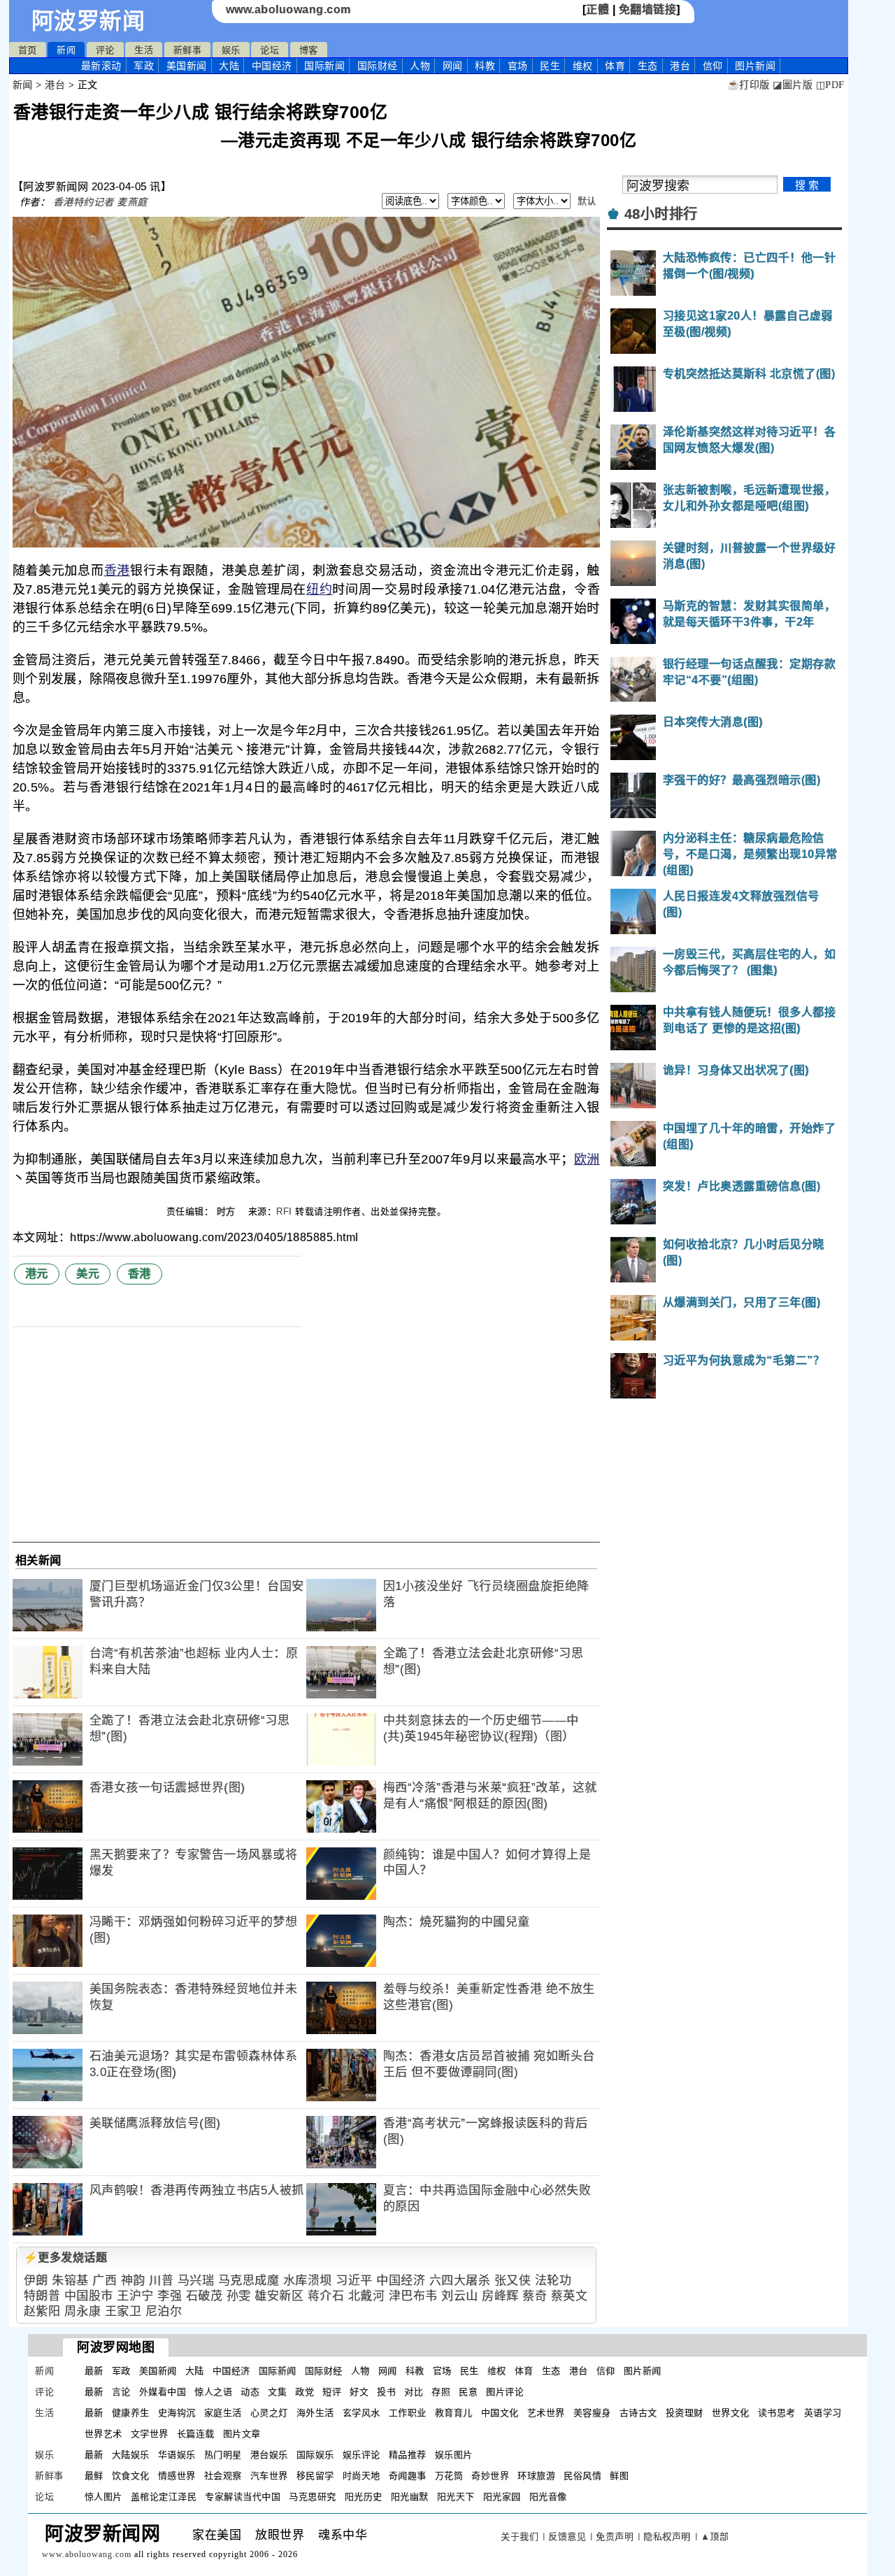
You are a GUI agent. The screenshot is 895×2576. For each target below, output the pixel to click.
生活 (144, 50)
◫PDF (830, 85)
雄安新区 (279, 2296)
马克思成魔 (249, 2281)
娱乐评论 (361, 2455)
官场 (518, 66)
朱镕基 (70, 2281)
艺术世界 (546, 2413)
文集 (277, 2392)
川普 (161, 2281)
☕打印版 (749, 85)
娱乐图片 (454, 2455)
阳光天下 (456, 2497)
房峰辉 (500, 2296)
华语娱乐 (177, 2455)
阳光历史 (364, 2497)
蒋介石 (326, 2296)
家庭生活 (223, 2413)
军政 (144, 66)
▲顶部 (715, 2536)
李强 (170, 2296)
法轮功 (553, 2281)
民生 (550, 66)
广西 (105, 2281)
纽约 (319, 589)
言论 (121, 2392)
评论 (105, 50)
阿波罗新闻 (88, 21)
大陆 (229, 66)
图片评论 (505, 2392)
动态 (250, 2392)
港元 (37, 1274)
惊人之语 (213, 2392)
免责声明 (615, 2536)
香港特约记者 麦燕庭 (100, 202)
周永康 (83, 2311)
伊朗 (36, 2281)
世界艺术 (103, 2434)
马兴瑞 (196, 2281)
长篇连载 (196, 2434)
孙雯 (239, 2296)
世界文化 (731, 2413)
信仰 (713, 66)
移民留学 (315, 2476)
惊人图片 (103, 2497)
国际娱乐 (315, 2455)
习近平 (354, 2281)
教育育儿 (454, 2413)
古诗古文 (638, 2413)
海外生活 (315, 2413)
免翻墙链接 (648, 9)
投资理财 (685, 2413)
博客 (309, 50)
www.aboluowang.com (288, 9)
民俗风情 (582, 2476)
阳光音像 (548, 2497)
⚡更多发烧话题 (66, 2257)
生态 (648, 66)
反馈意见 (567, 2536)
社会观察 (223, 2476)
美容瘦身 (592, 2413)
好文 (359, 2392)
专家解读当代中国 (243, 2497)
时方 (228, 1211)
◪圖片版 (793, 85)
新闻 (66, 50)
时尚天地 (361, 2476)
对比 (414, 2392)
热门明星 (223, 2455)
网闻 (453, 66)
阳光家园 (502, 2497)
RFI (284, 1211)
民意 (468, 2392)
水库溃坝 (308, 2281)
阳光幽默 (410, 2497)
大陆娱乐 (131, 2455)
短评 (332, 2392)
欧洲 (587, 1159)
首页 (28, 50)
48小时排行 (661, 214)
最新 (101, 66)
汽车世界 (269, 2476)
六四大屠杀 (460, 2281)
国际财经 (378, 66)
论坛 (270, 50)
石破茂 (205, 2296)
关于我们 (520, 2536)
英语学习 (823, 2413)
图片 (755, 66)
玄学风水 (361, 2413)
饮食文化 (131, 2476)
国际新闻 (324, 66)
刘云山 (460, 2296)
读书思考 (777, 2413)
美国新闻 (187, 66)
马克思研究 (313, 2497)
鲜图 (619, 2476)
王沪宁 (135, 2296)
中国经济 (272, 66)
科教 (485, 66)
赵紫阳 (42, 2311)
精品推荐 (408, 2455)
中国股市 (89, 2296)
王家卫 (123, 2311)
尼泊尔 (164, 2311)
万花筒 (449, 2476)
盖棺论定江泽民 (164, 2497)
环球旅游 (536, 2476)
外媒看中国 (163, 2392)
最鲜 (94, 2476)
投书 (386, 2392)
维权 (583, 66)
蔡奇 (535, 2296)
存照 (441, 2392)
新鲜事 (188, 50)
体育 (615, 66)
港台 (680, 66)
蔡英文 (570, 2296)
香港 (117, 571)
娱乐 (231, 50)
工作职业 (408, 2413)
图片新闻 (643, 2371)
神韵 (133, 2281)
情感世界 (177, 2476)
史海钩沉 (177, 2413)
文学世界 (150, 2434)
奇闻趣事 (408, 2476)
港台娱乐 (269, 2455)
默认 (587, 201)
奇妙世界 (490, 2476)
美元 (88, 1274)
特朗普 (42, 2296)
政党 (305, 2392)
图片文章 (242, 2434)
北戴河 (367, 2296)
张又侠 (513, 2281)
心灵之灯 (269, 2413)
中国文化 (500, 2413)
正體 (597, 9)
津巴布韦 (413, 2296)
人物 (420, 66)
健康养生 (131, 2413)
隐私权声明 (667, 2536)
